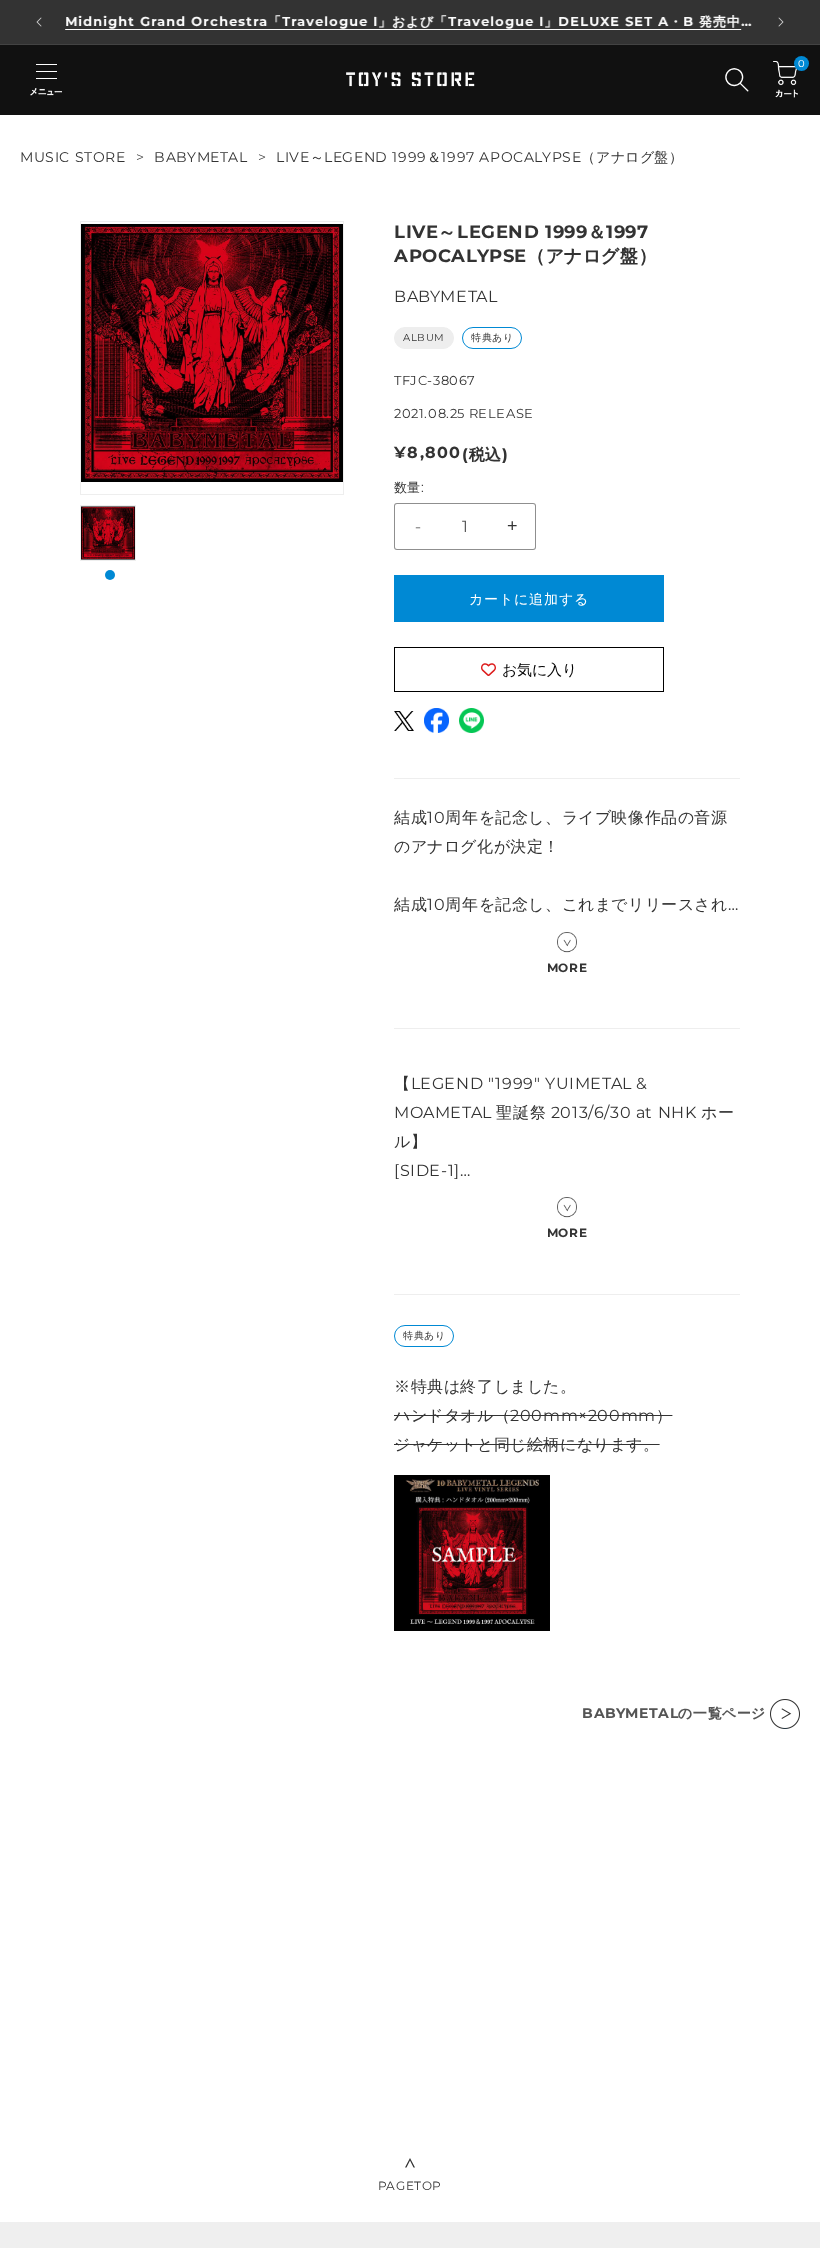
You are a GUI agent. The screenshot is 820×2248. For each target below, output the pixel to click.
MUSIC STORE (73, 157)
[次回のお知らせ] (781, 22)
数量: (409, 487)
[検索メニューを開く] (737, 80)
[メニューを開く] (46, 80)
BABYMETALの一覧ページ (674, 1713)
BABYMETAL (200, 157)
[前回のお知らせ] (39, 22)
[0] (785, 79)
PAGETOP (410, 2185)
